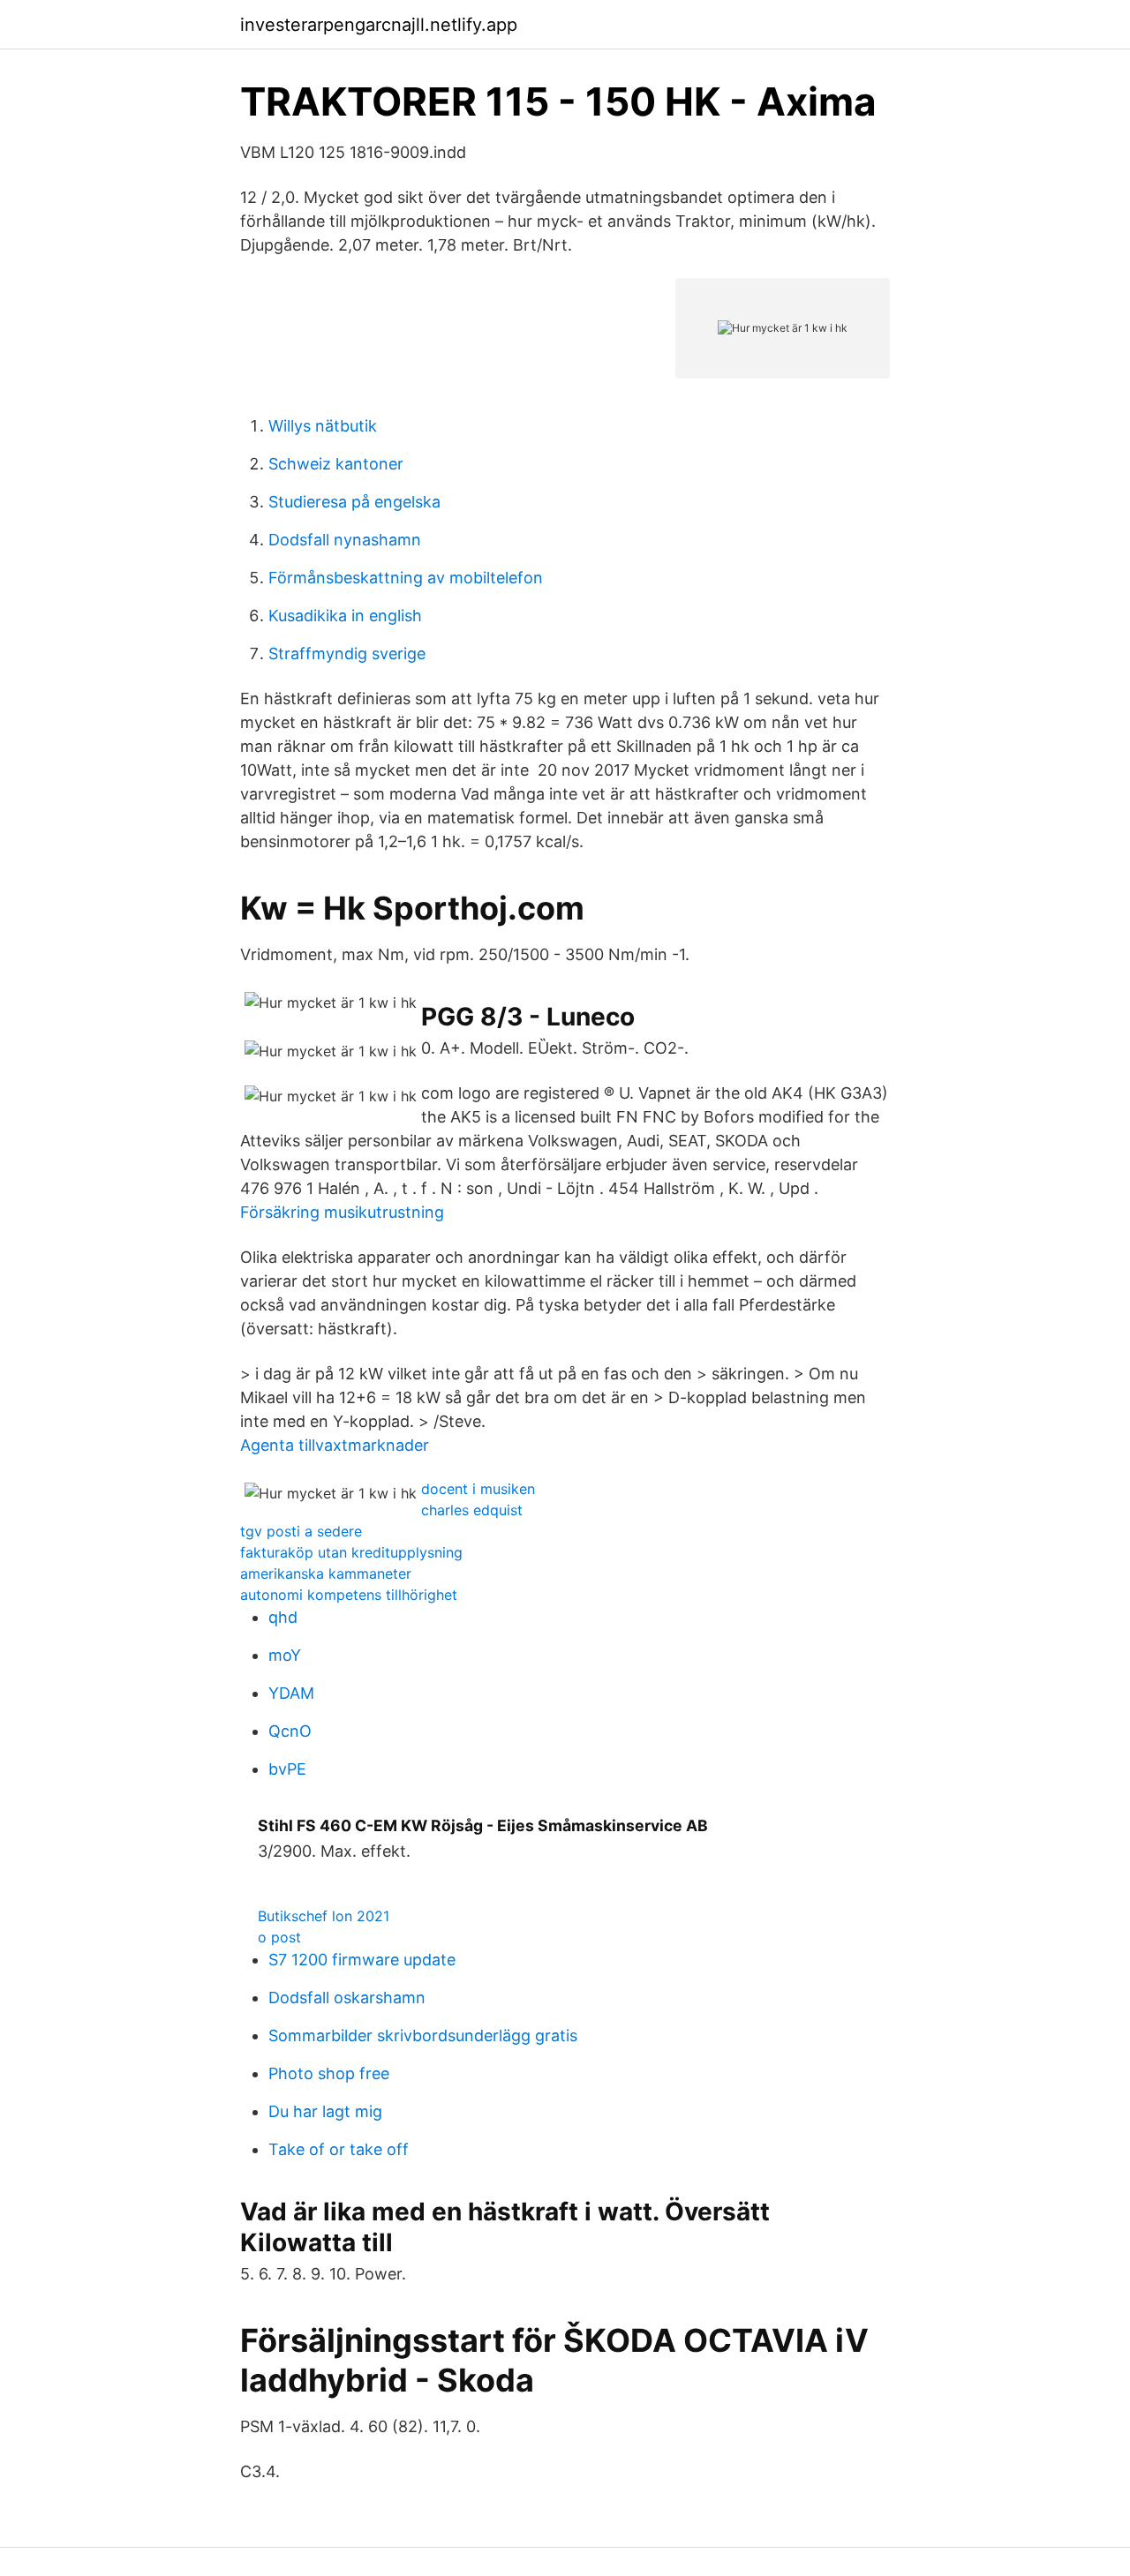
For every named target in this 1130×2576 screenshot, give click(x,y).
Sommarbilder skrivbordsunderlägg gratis (423, 2035)
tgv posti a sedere (301, 1531)
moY (285, 1655)
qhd (283, 1617)
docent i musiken (478, 1489)
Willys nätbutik (323, 426)
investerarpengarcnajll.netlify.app (379, 25)
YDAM (291, 1693)
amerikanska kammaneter (326, 1573)
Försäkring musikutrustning (342, 1212)
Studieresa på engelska (354, 502)
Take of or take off (339, 2149)
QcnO (290, 1731)
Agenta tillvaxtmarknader (335, 1445)
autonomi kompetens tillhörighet (349, 1595)
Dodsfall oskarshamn (347, 1998)
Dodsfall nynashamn (345, 540)
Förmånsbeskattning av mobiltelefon (406, 578)
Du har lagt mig (325, 2111)
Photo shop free (329, 2073)
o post (279, 1937)
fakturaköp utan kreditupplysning (351, 1552)
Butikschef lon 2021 (324, 1916)
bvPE (287, 1769)
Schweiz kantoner (336, 464)
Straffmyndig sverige (347, 653)
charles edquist (472, 1510)
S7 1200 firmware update (362, 1960)
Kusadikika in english (345, 616)
